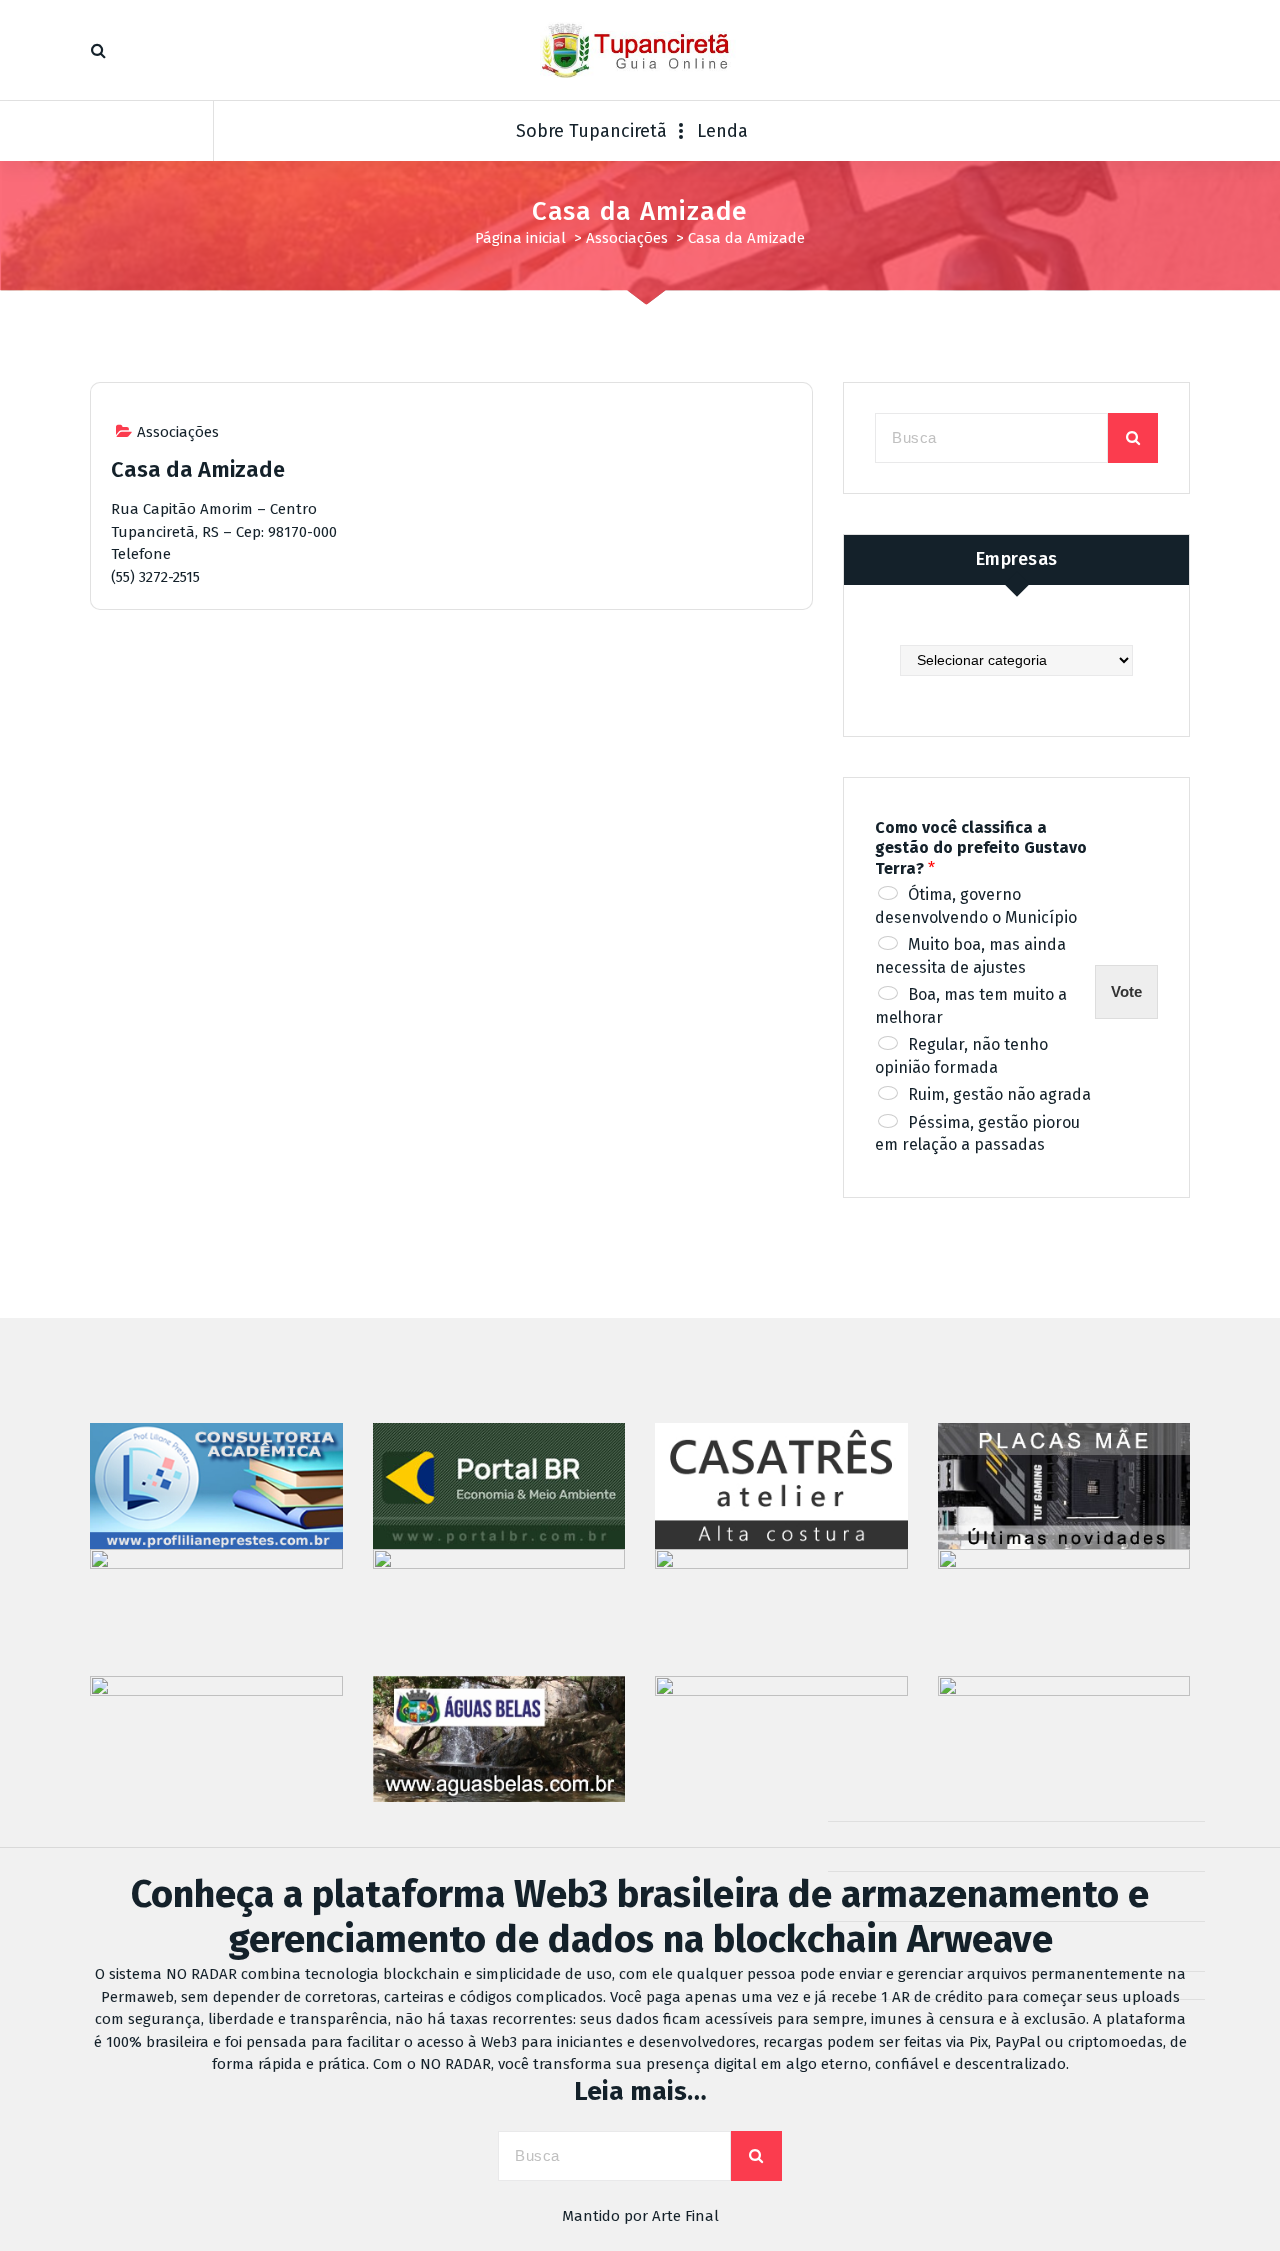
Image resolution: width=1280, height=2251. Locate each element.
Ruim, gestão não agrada (999, 1094)
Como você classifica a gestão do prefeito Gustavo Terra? (981, 848)
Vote (1126, 991)
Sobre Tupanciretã (591, 131)
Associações (627, 238)
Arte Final (685, 2216)
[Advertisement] (451, 798)
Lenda (722, 131)
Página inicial (520, 238)
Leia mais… (640, 2091)
